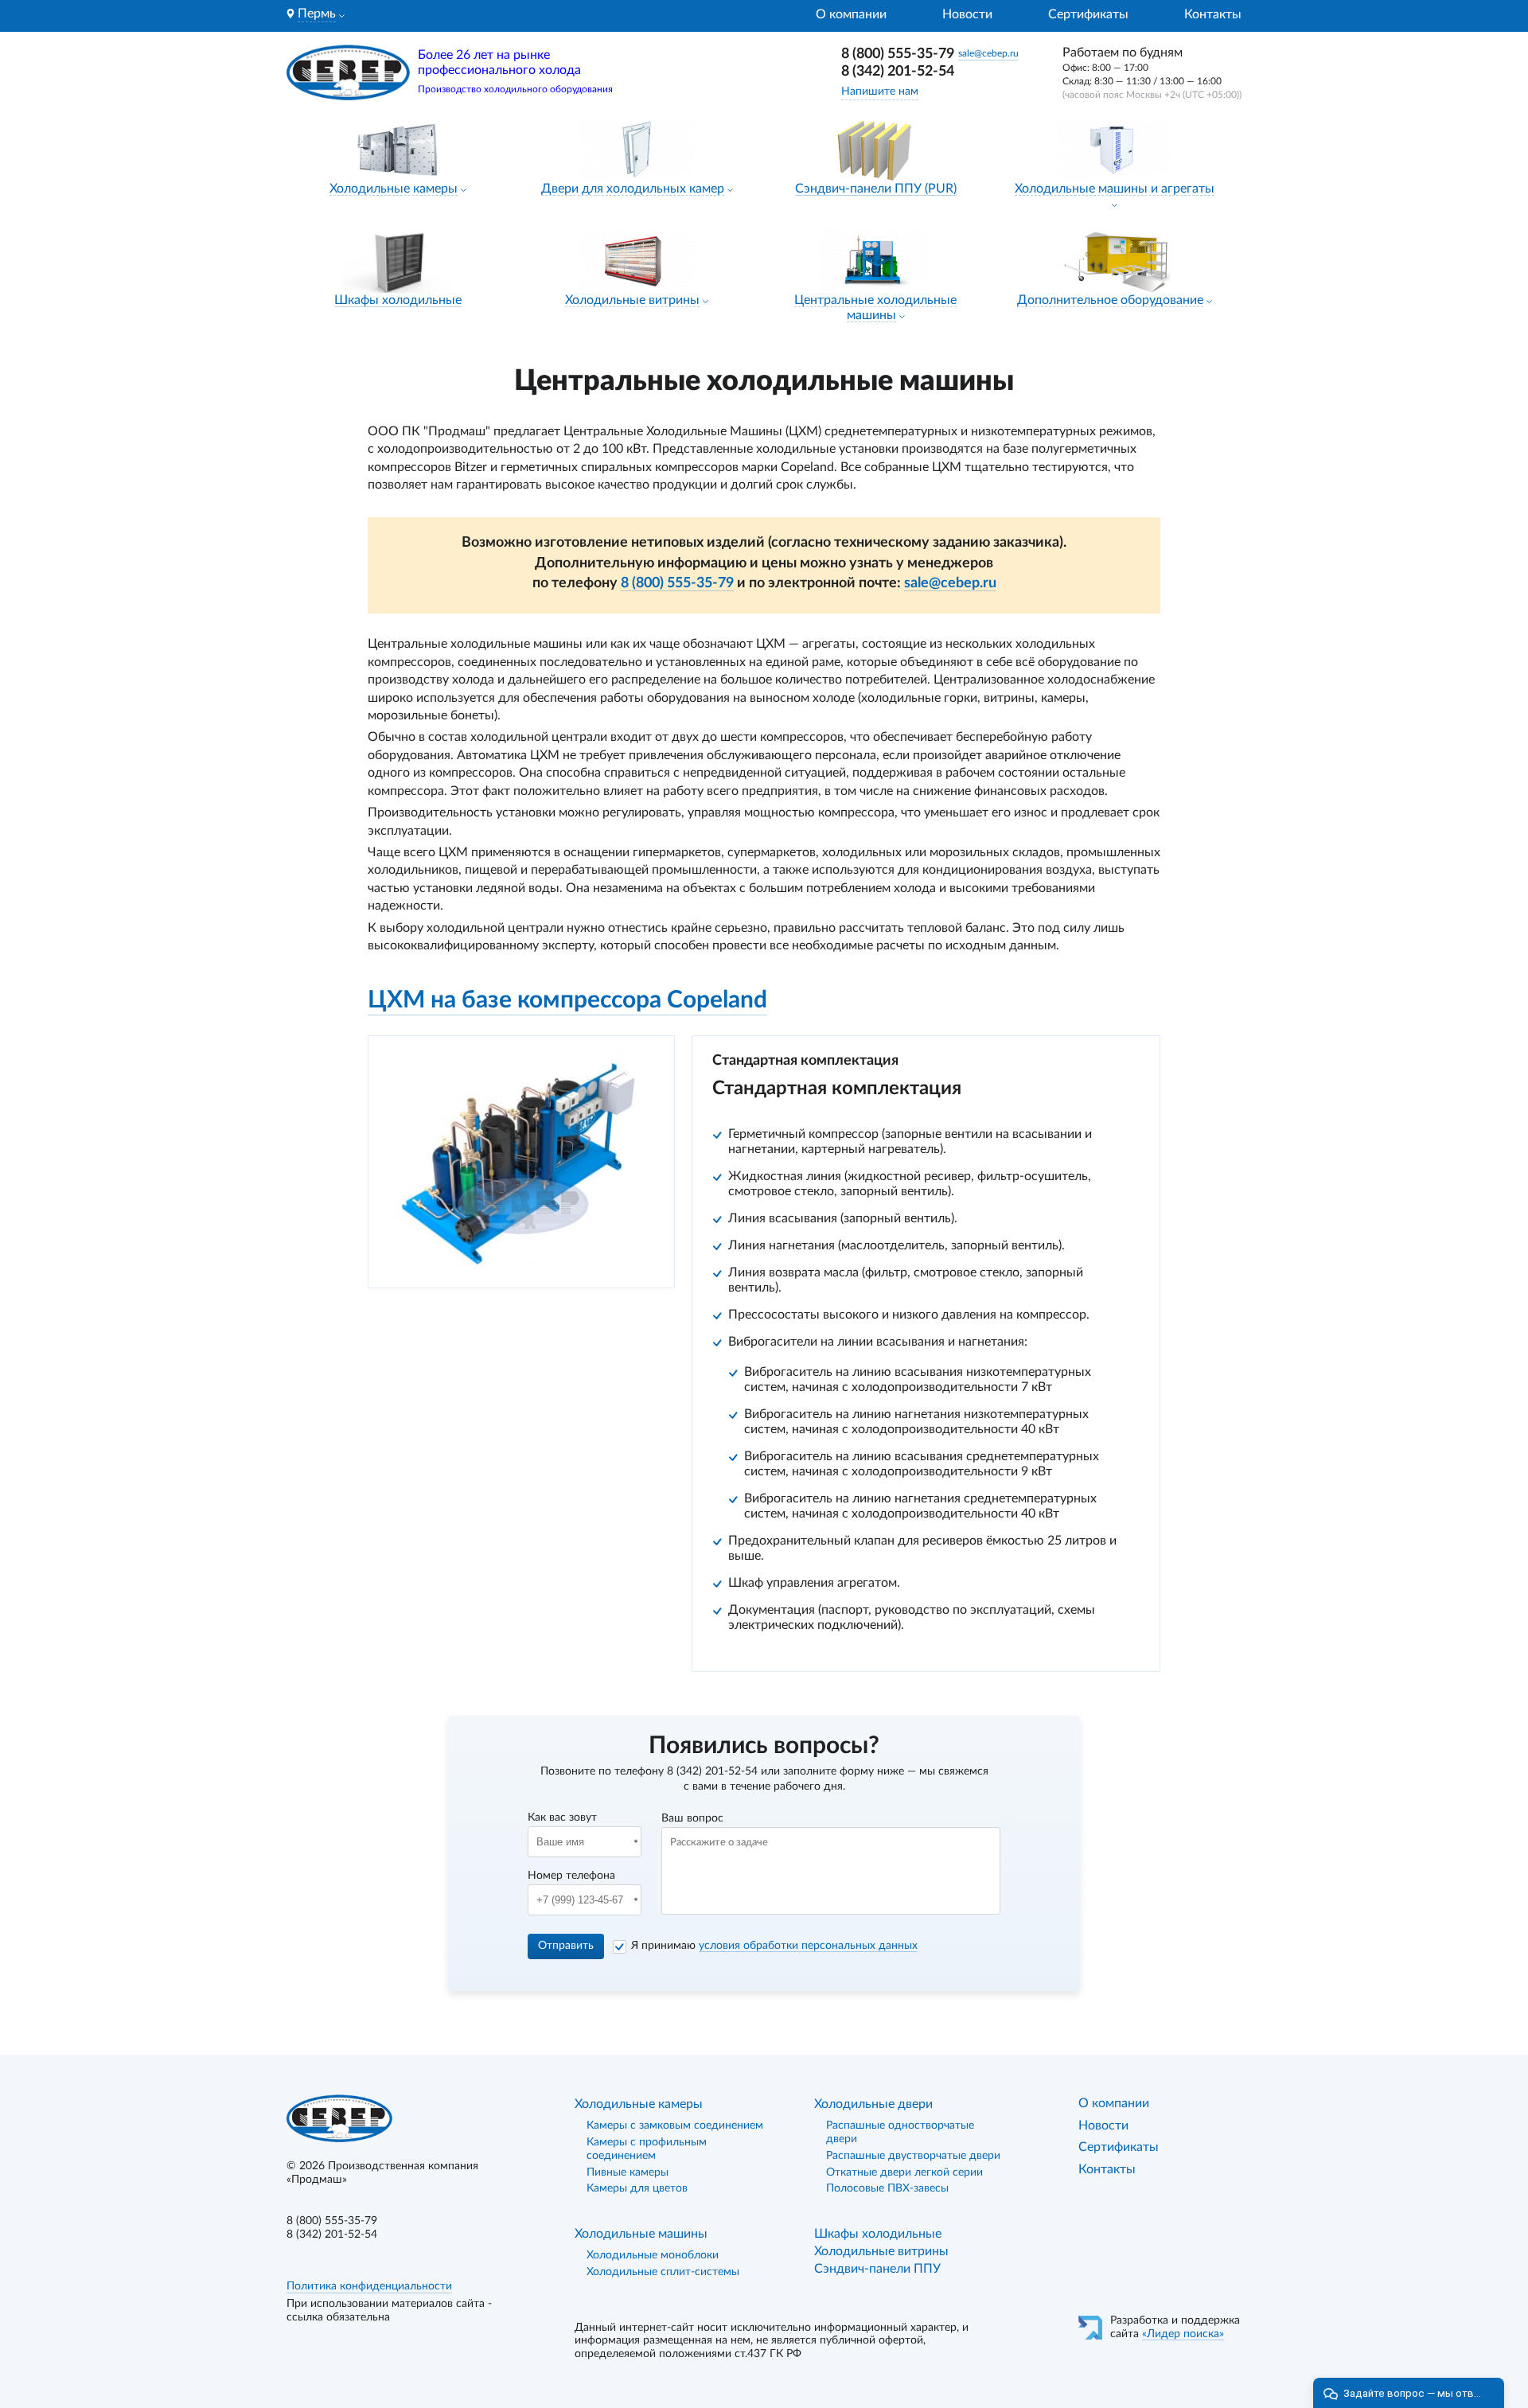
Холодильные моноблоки (653, 2255)
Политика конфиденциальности (369, 2286)
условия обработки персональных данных (808, 1946)
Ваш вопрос (692, 1818)
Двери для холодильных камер (633, 189)
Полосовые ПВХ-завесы (887, 2188)
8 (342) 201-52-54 (898, 72)
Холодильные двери (873, 2104)
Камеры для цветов (637, 2188)
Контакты (1213, 14)
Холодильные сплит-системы (663, 2272)
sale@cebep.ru (988, 53)
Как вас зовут (562, 1818)
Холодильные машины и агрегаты (1115, 189)
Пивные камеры (628, 2172)
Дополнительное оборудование (1110, 300)
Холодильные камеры (394, 189)
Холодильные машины (641, 2234)
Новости (967, 14)
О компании (851, 14)
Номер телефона (571, 1876)
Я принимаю (774, 1946)
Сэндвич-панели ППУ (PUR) (876, 189)
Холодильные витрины (632, 300)
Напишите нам (880, 92)
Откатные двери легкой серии (904, 2172)
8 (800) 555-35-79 (898, 54)
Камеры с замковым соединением (675, 2126)
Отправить (566, 1946)
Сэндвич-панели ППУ (877, 2269)
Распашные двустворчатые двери (913, 2156)
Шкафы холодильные (398, 300)
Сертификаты (1088, 14)
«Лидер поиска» (1183, 2334)
